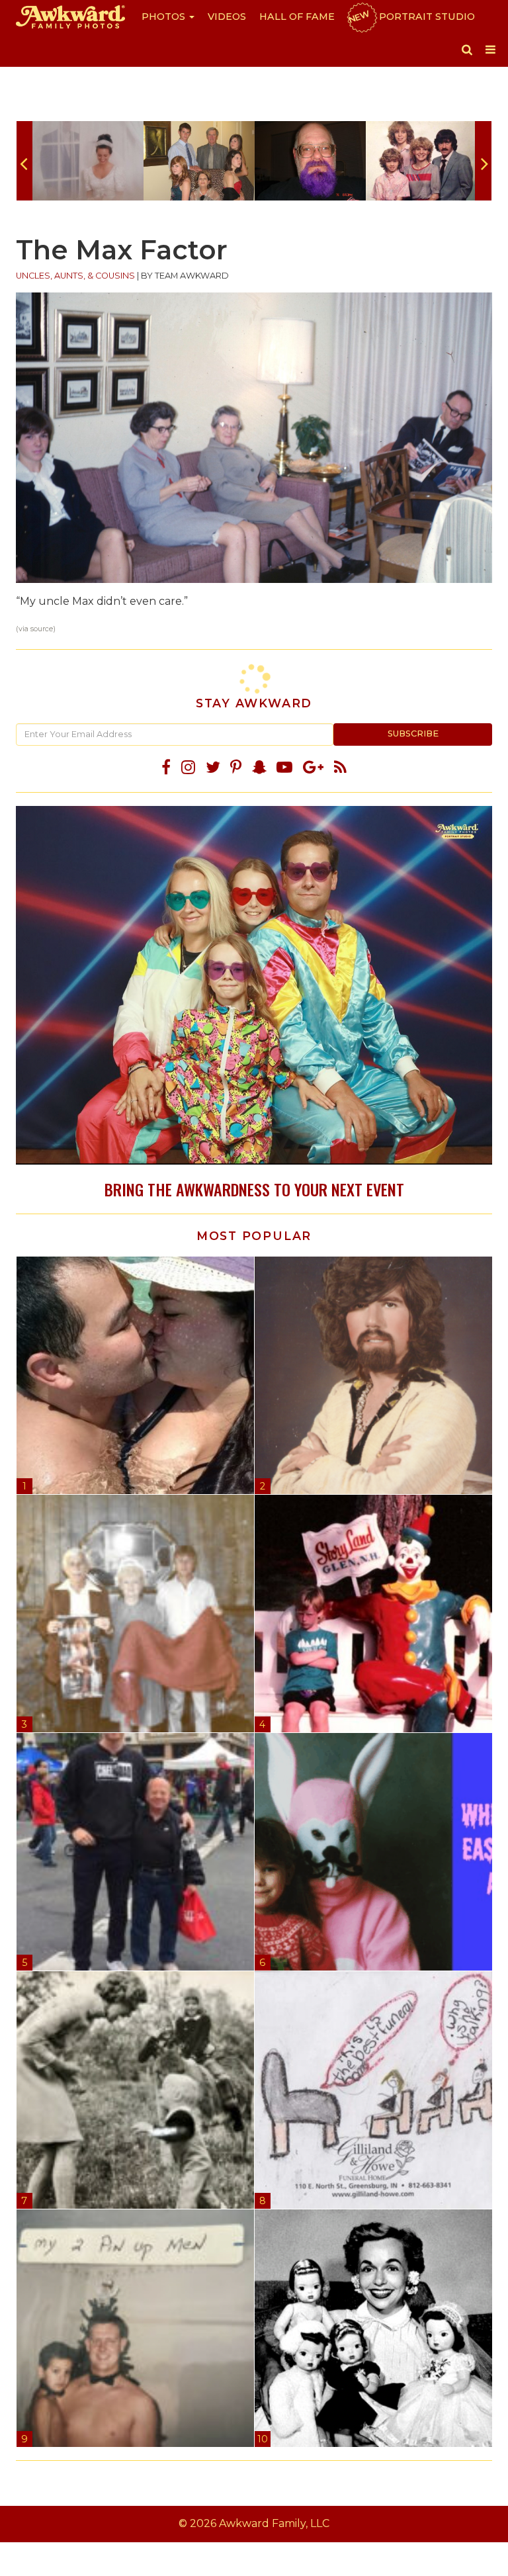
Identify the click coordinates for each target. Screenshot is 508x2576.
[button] (467, 50)
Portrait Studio (411, 17)
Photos (165, 17)
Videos (227, 17)
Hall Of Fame (297, 17)
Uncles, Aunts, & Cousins (75, 276)
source (42, 629)
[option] (88, 161)
